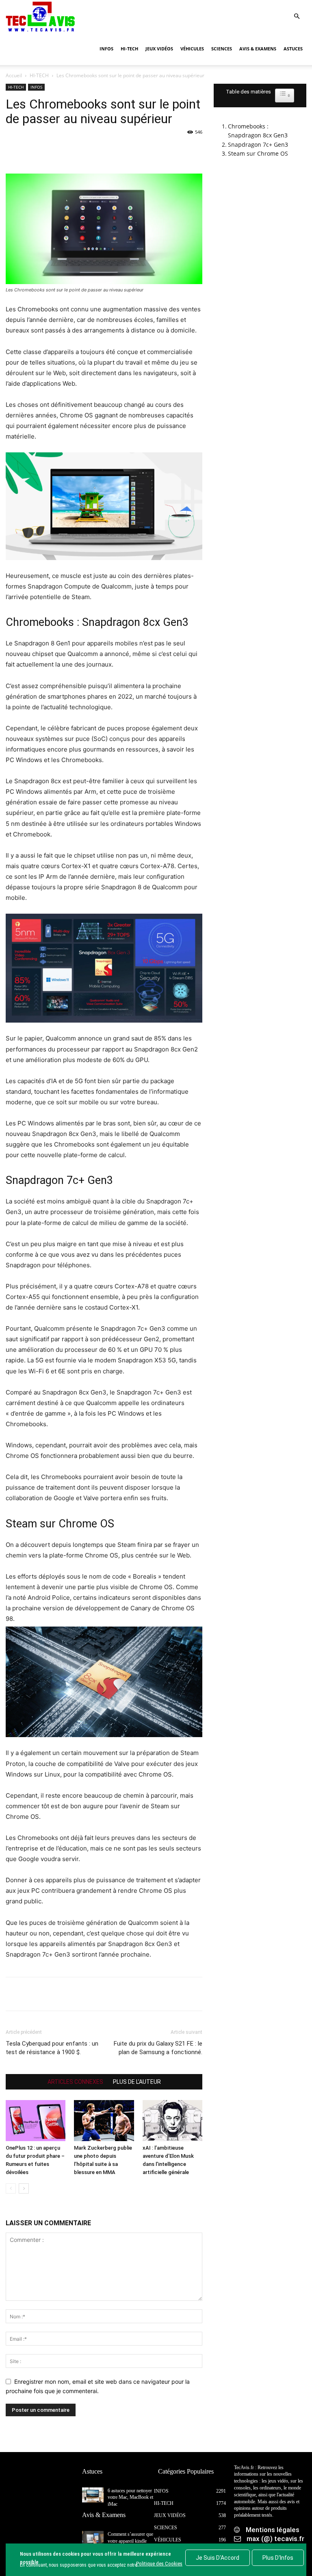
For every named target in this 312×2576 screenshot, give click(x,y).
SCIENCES (222, 49)
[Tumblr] (126, 150)
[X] (32, 150)
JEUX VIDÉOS (159, 49)
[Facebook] (14, 150)
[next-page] (24, 2188)
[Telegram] (107, 150)
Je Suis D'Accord (218, 2558)
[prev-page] (11, 2188)
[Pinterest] (51, 150)
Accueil (14, 75)
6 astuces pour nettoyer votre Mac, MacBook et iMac (130, 2498)
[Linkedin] (89, 150)
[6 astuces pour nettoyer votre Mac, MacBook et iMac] (93, 2495)
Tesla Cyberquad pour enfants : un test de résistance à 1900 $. (52, 2048)
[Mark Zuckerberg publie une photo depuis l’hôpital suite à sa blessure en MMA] (104, 2121)
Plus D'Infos (278, 2558)
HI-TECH (129, 49)
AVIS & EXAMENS (258, 49)
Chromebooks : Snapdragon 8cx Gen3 (258, 131)
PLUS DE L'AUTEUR (137, 2082)
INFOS (106, 49)
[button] (297, 16)
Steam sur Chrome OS (258, 153)
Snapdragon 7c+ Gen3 (258, 144)
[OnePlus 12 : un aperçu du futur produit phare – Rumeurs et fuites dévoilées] (36, 2121)
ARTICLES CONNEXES (75, 2082)
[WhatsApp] (70, 150)
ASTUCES (293, 49)
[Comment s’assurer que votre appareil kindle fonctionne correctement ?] (93, 2538)
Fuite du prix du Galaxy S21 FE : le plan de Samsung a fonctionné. (158, 2048)
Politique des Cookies (159, 2564)
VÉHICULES (192, 49)
